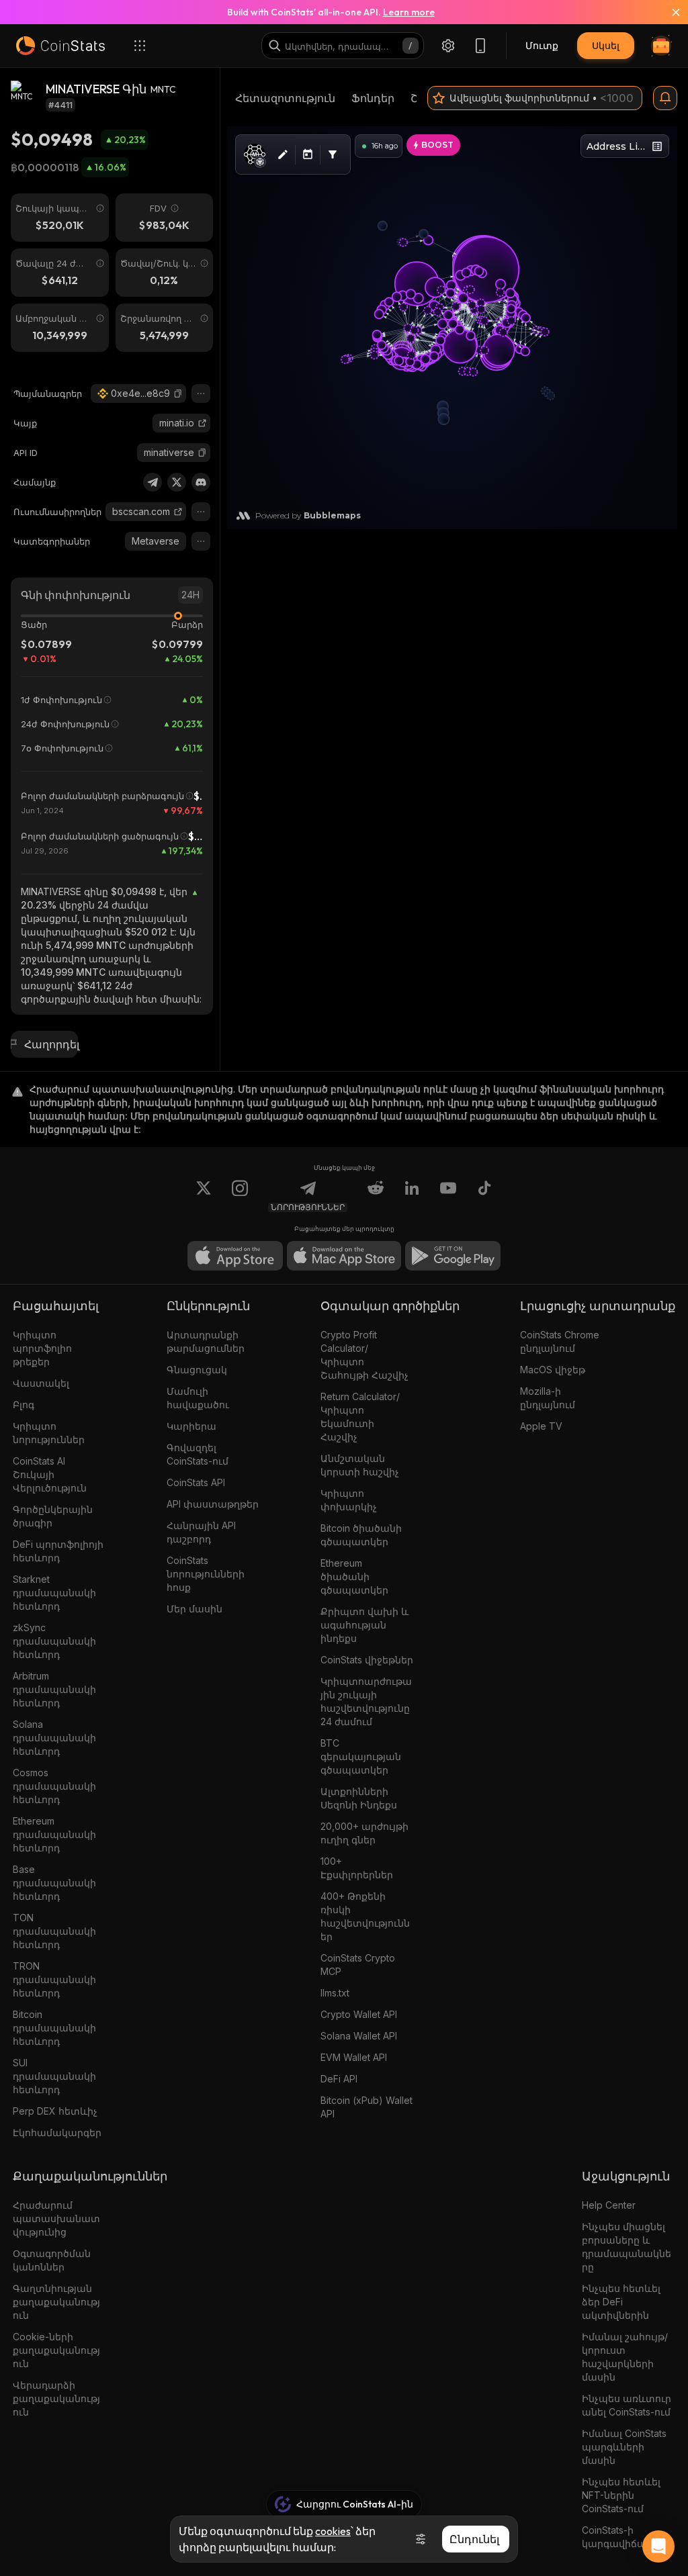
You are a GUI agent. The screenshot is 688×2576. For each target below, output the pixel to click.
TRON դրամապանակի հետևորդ (54, 1979)
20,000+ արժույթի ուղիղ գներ (364, 1833)
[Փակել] (668, 12)
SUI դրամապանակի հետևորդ (54, 2076)
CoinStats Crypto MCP (358, 1965)
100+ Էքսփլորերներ (357, 1868)
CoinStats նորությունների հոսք (206, 1574)
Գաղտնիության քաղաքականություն (56, 2302)
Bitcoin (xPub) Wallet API (367, 2107)
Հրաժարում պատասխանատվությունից (56, 2218)
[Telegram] (153, 482)
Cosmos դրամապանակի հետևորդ (54, 1786)
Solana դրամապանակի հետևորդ (54, 1738)
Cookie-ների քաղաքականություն (56, 2350)
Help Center (609, 2205)
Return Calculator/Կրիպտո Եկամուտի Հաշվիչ (360, 1417)
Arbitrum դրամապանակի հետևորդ (54, 1689)
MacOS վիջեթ (553, 1370)
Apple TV (541, 1426)
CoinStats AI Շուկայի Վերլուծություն (50, 1474)
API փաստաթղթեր (213, 1504)
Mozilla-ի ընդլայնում (548, 1398)
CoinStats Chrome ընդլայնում (560, 1341)
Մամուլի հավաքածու (198, 1398)
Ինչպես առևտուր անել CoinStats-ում (627, 2405)
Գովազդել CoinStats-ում (198, 1454)
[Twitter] (177, 482)
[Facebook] (484, 1196)
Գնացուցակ (197, 1370)
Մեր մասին (195, 1609)
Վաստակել (41, 1383)
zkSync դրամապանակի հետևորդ (54, 1641)
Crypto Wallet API (359, 2014)
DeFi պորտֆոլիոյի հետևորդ (58, 1551)
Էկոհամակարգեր (57, 2132)
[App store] (235, 1256)
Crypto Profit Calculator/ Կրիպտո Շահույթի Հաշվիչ (364, 1355)
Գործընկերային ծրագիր (53, 1516)
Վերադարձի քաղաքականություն (56, 2398)
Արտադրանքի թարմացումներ (206, 1341)
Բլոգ (24, 1405)
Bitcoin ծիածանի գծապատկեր (361, 1535)
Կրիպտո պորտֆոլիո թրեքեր (42, 1348)
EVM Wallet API (354, 2057)
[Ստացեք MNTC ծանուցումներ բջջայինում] (665, 98)
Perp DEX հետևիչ (55, 2111)
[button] (178, 394)
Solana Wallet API (359, 2036)
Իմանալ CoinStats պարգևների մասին (624, 2447)
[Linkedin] (412, 1196)
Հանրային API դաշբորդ (201, 1532)
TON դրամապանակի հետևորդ (54, 1931)
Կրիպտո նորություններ (49, 1433)
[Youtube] (448, 1196)
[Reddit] (376, 1196)
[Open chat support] (658, 2546)
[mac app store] (344, 1256)
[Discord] (201, 482)
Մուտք (542, 45)
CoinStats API (196, 1482)
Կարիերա (191, 1426)
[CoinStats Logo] (60, 46)
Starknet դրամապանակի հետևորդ (54, 1593)
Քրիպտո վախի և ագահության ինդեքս (364, 1625)
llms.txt (335, 1993)
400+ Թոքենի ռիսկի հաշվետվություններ (365, 1916)
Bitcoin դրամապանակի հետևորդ (54, 2028)
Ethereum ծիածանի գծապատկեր (354, 1576)
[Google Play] (453, 1256)
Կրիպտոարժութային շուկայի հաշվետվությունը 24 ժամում (366, 1701)
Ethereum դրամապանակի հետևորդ (54, 1834)
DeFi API (339, 2079)
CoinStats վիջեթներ (367, 1660)
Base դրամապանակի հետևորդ (54, 1883)
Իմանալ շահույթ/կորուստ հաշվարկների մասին (625, 2357)
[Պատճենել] (178, 394)
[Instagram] (240, 1196)
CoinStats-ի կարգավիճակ (617, 2537)
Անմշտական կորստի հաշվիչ (360, 1465)
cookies (333, 2531)
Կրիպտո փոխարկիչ (349, 1500)
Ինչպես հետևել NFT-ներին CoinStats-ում (621, 2495)
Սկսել (606, 45)
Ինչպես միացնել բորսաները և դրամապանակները (627, 2247)
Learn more (409, 12)
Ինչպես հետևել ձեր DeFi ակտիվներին (621, 2302)
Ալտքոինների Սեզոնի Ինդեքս (359, 1798)
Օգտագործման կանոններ (52, 2260)
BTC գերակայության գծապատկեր (361, 1756)
